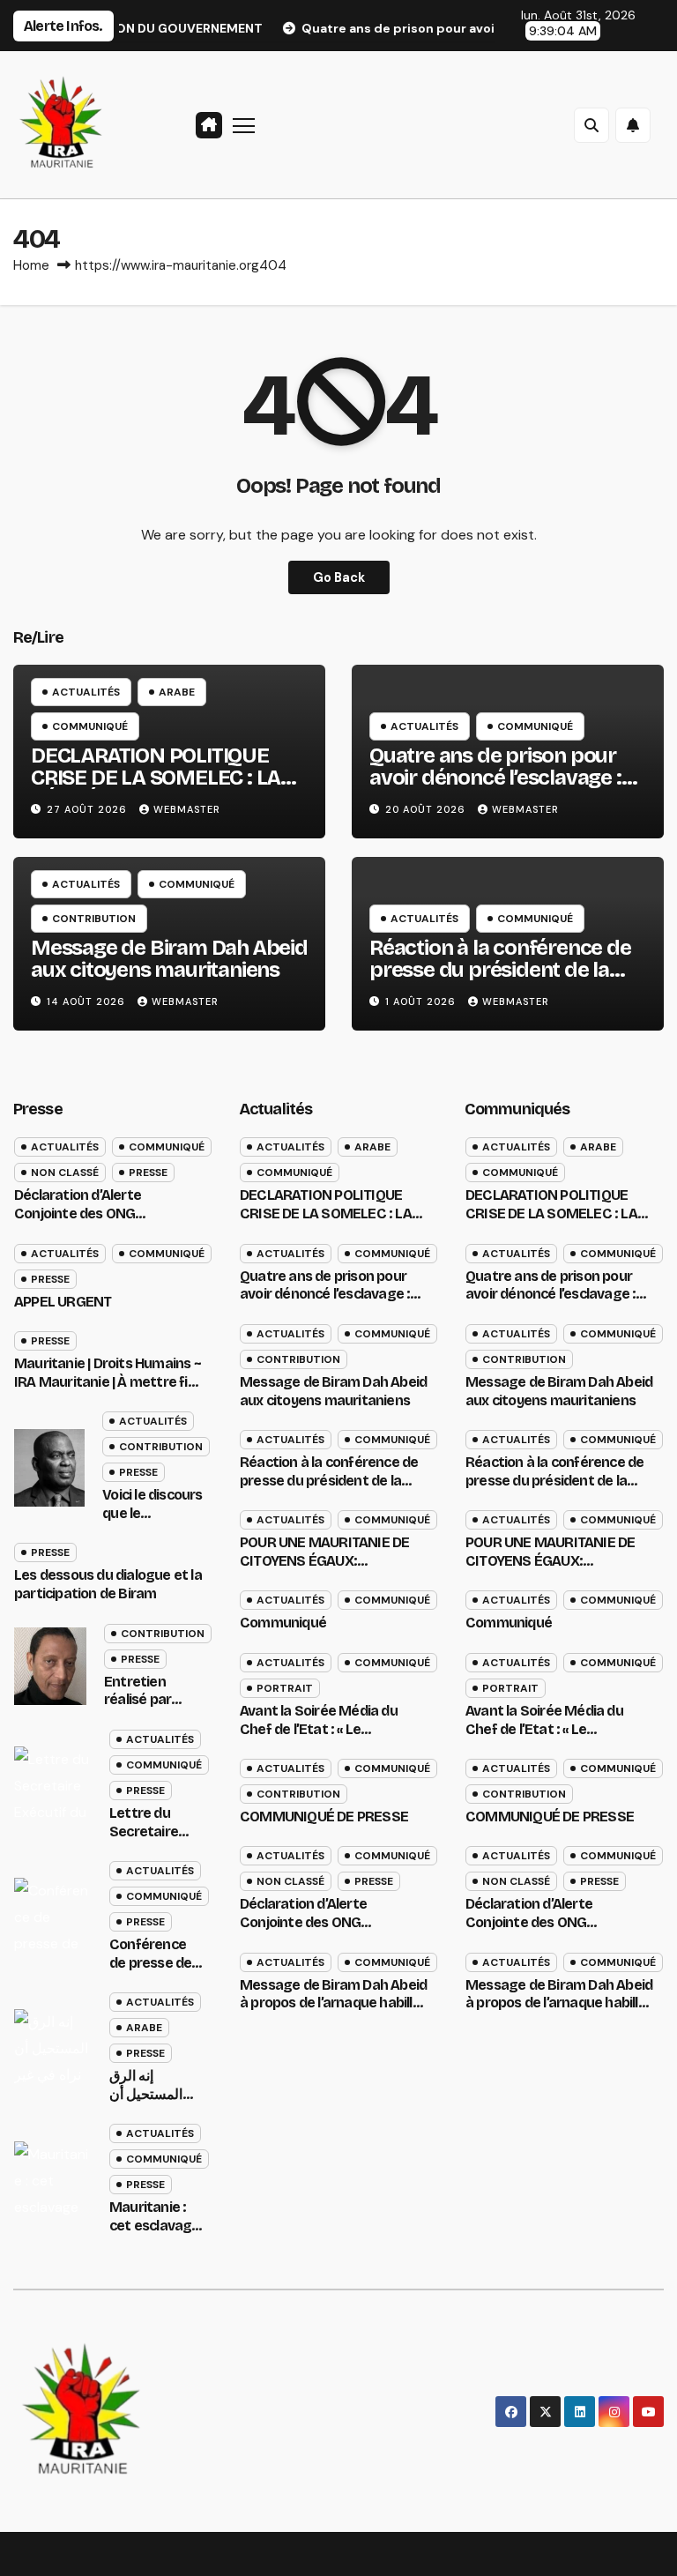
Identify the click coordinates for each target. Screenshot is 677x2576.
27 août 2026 (89, 809)
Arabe (177, 692)
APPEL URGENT (63, 1302)
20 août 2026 (427, 809)
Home (31, 265)
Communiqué (90, 726)
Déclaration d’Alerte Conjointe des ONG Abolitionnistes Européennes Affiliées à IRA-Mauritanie (106, 1222)
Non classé (65, 1173)
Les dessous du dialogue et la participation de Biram (108, 1584)
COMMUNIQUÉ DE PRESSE (324, 1817)
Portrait (285, 1688)
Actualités (86, 692)
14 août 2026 (88, 1001)
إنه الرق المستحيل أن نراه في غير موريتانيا (146, 2103)
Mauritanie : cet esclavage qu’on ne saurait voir (155, 2234)
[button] (591, 125)
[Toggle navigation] (244, 125)
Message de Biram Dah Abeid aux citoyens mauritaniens (169, 959)
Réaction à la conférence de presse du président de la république (500, 970)
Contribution (94, 919)
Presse (148, 1173)
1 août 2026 (422, 1001)
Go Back (339, 577)
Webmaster (187, 809)
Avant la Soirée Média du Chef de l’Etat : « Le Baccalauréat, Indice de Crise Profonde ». (333, 1738)
